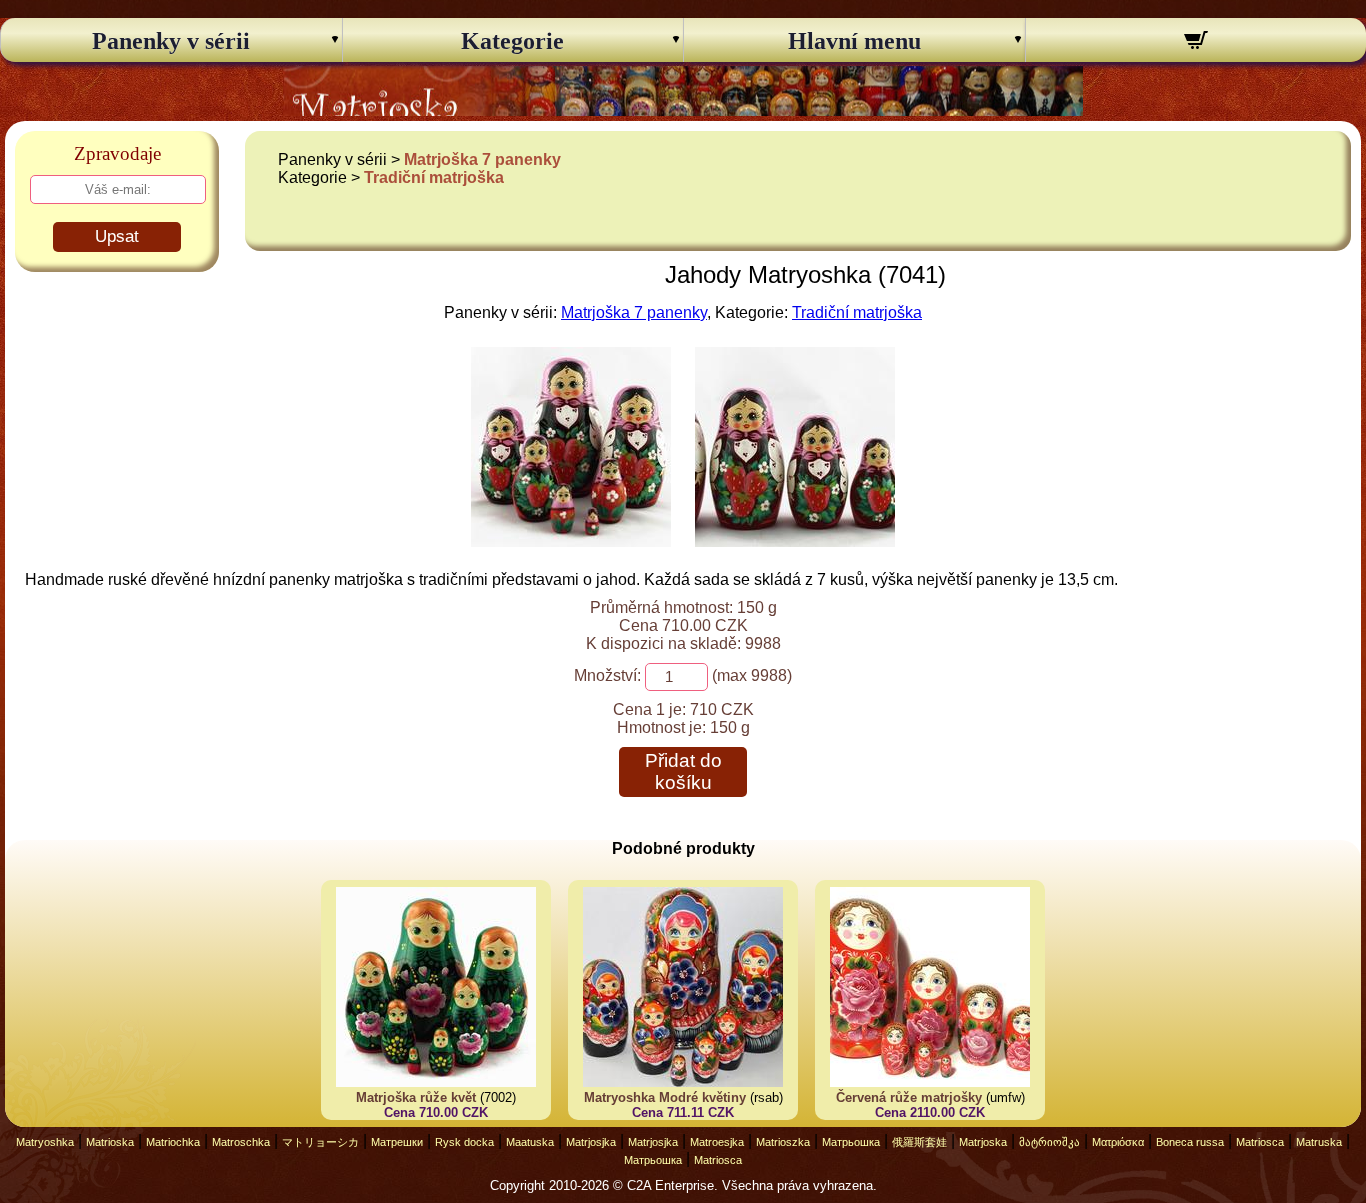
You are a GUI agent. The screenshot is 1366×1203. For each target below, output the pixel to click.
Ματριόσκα (1118, 1142)
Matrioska (110, 1142)
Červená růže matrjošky (909, 1097)
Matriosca (1260, 1142)
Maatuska (530, 1142)
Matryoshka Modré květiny (665, 1097)
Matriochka (173, 1142)
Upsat (117, 236)
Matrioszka (783, 1142)
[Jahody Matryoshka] (571, 541)
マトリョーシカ (320, 1142)
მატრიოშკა (1049, 1142)
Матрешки (397, 1142)
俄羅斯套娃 (919, 1142)
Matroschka (241, 1142)
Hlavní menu (854, 41)
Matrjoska (983, 1142)
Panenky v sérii (171, 41)
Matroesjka (717, 1142)
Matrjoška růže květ (416, 1097)
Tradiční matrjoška (434, 177)
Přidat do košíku (683, 771)
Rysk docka (464, 1142)
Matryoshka (45, 1142)
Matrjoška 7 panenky (482, 159)
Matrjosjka (591, 1142)
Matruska (1319, 1142)
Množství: (607, 675)
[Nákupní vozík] (1196, 43)
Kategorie (512, 41)
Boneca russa (1190, 1142)
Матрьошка (851, 1142)
